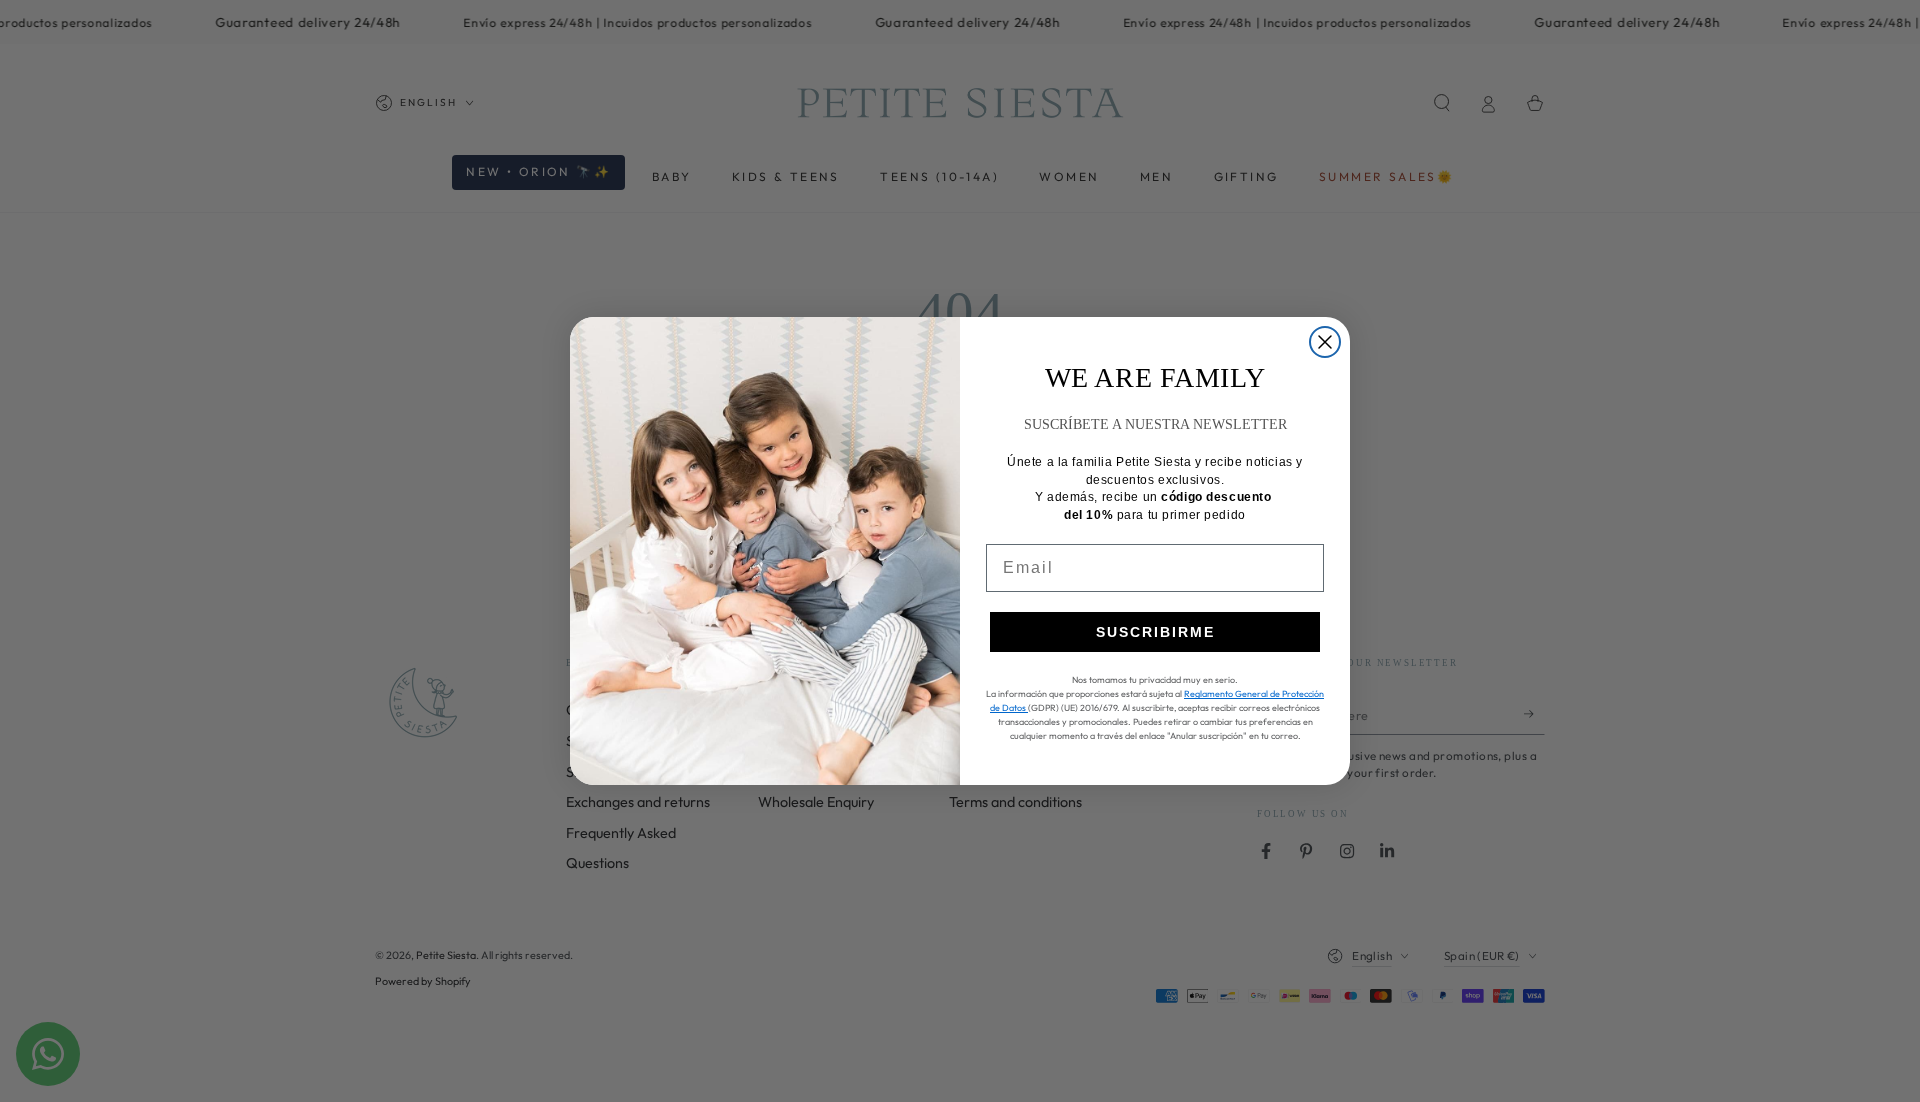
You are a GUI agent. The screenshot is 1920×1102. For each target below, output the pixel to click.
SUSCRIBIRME (1155, 632)
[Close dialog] (1325, 342)
